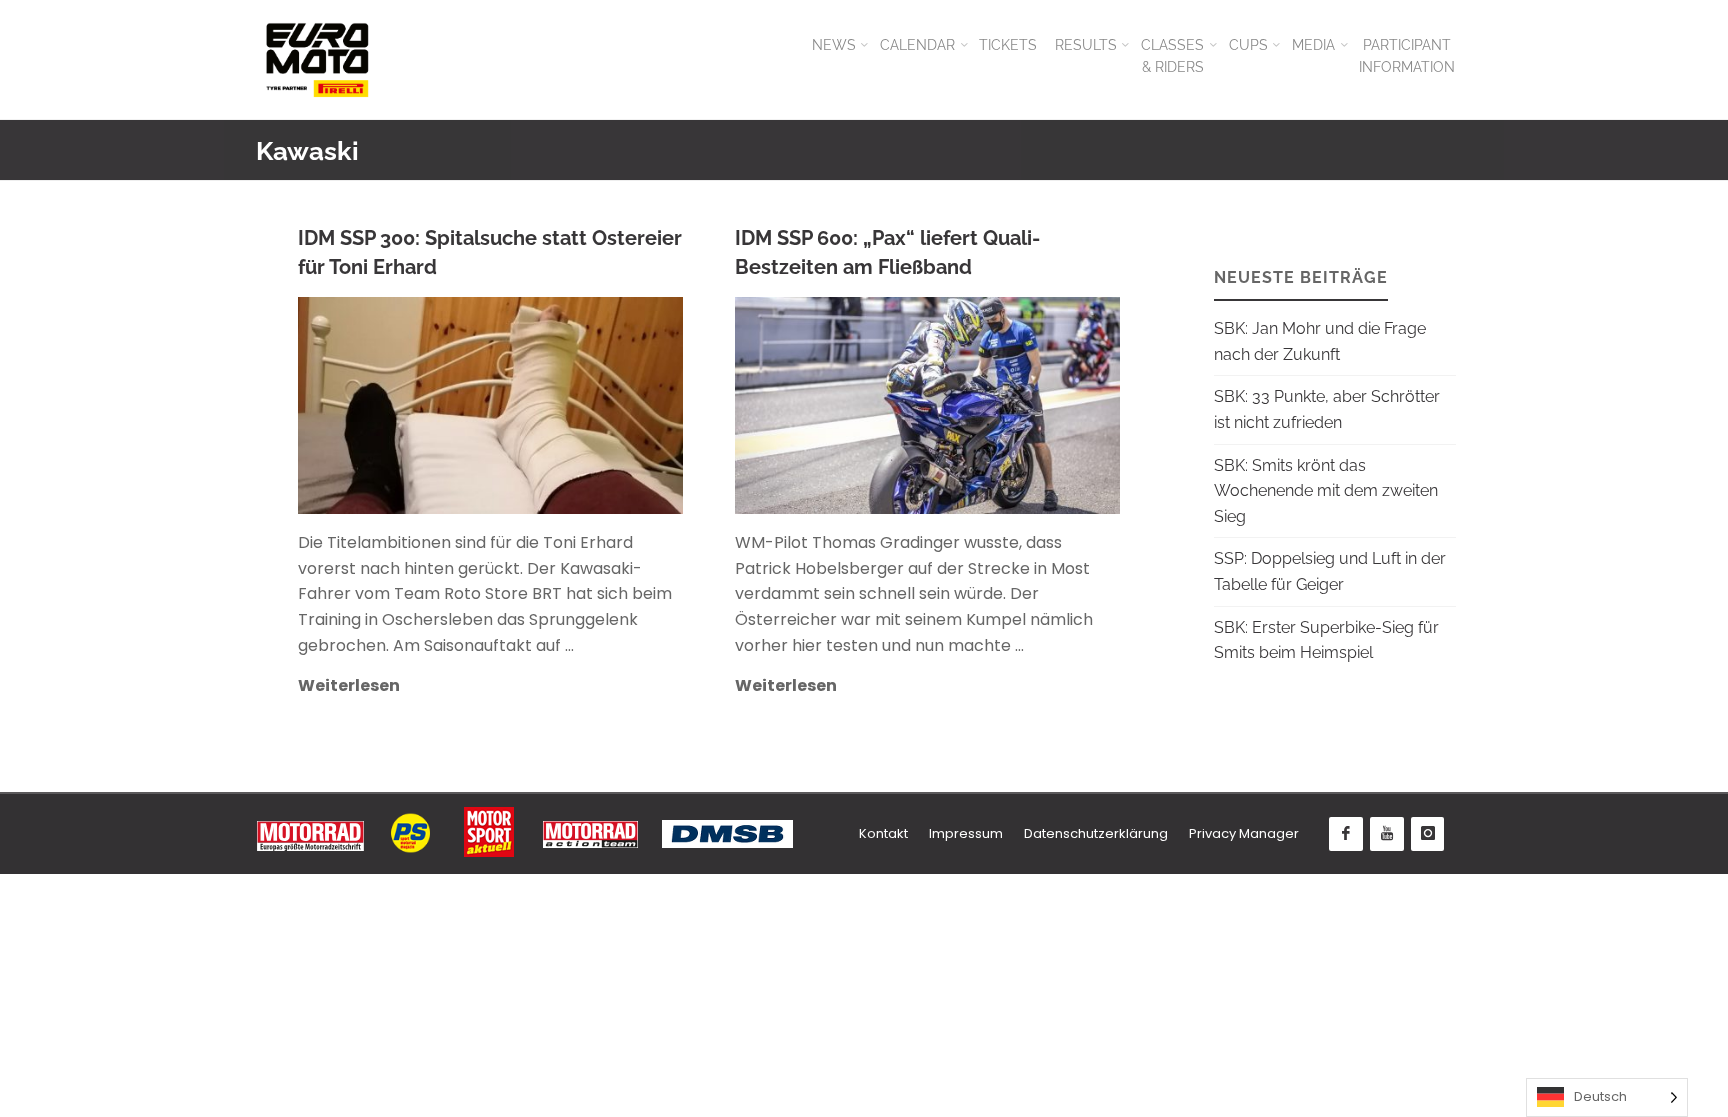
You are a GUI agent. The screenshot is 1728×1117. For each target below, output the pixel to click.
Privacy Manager (1244, 833)
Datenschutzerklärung (1096, 833)
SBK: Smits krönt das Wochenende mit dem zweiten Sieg (1326, 491)
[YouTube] (1387, 834)
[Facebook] (1346, 834)
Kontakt (883, 833)
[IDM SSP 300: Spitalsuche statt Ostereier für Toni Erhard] (579, 405)
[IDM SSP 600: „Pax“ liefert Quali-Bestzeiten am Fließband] (1017, 405)
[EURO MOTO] (317, 59)
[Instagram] (1428, 834)
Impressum (966, 833)
